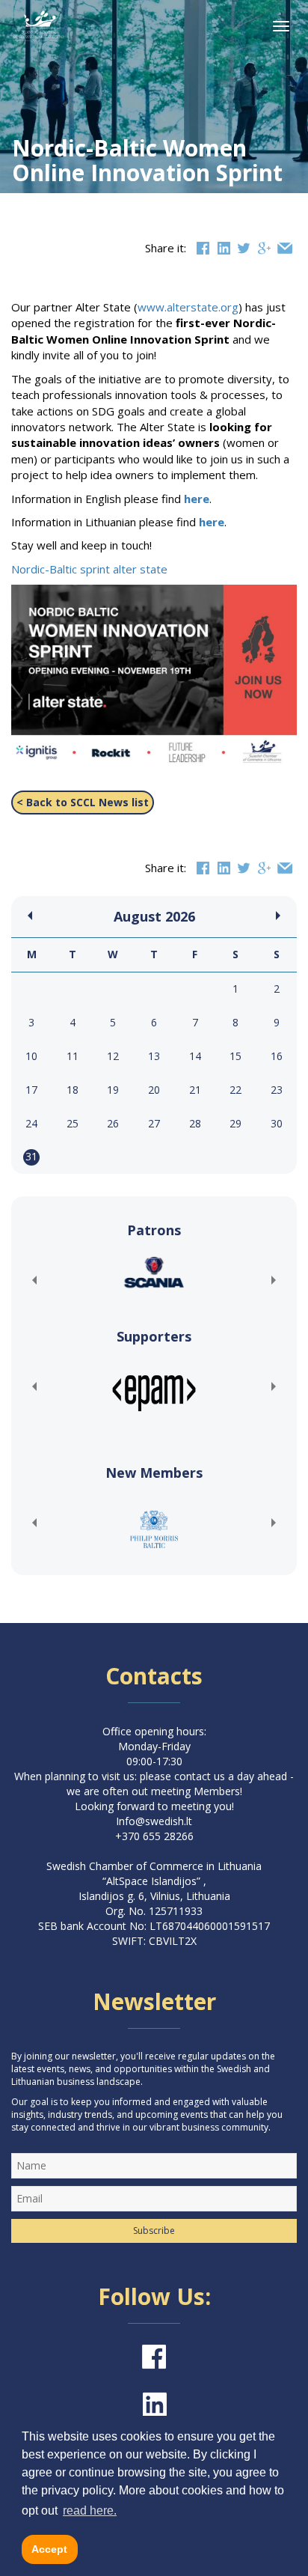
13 (154, 1056)
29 (235, 1123)
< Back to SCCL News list (83, 802)
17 (31, 1090)
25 (73, 1123)
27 (154, 1123)
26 (113, 1123)
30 (277, 1123)
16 (277, 1056)
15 (235, 1056)
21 (195, 1090)
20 (154, 1090)
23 (277, 1090)
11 (73, 1056)
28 (195, 1123)
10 (31, 1056)
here (197, 499)
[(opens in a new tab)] (154, 1272)
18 (73, 1090)
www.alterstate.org (188, 307)
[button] (34, 1280)
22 (235, 1090)
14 (195, 1056)
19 (113, 1090)
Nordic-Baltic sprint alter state (89, 569)
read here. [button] (90, 2510)
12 (113, 1056)
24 (31, 1123)
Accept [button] (49, 2549)
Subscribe (154, 2231)
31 (31, 1156)
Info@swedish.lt (154, 1821)
